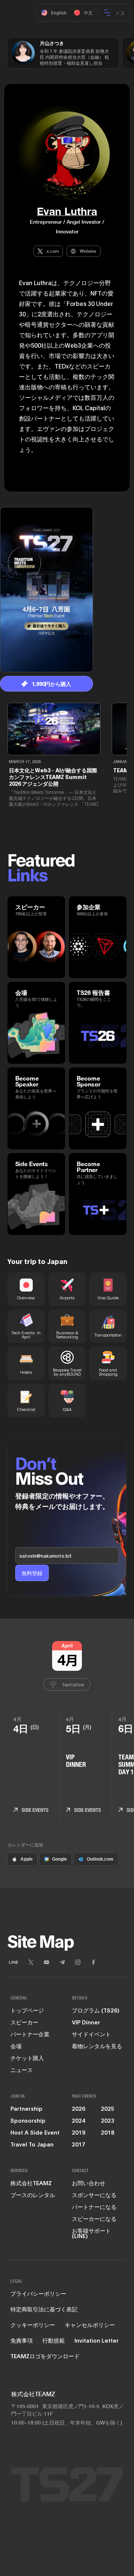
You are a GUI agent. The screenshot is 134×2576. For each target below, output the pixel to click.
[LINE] (13, 1962)
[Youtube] (47, 1962)
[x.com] (31, 1962)
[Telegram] (62, 1962)
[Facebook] (93, 1962)
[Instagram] (78, 1962)
